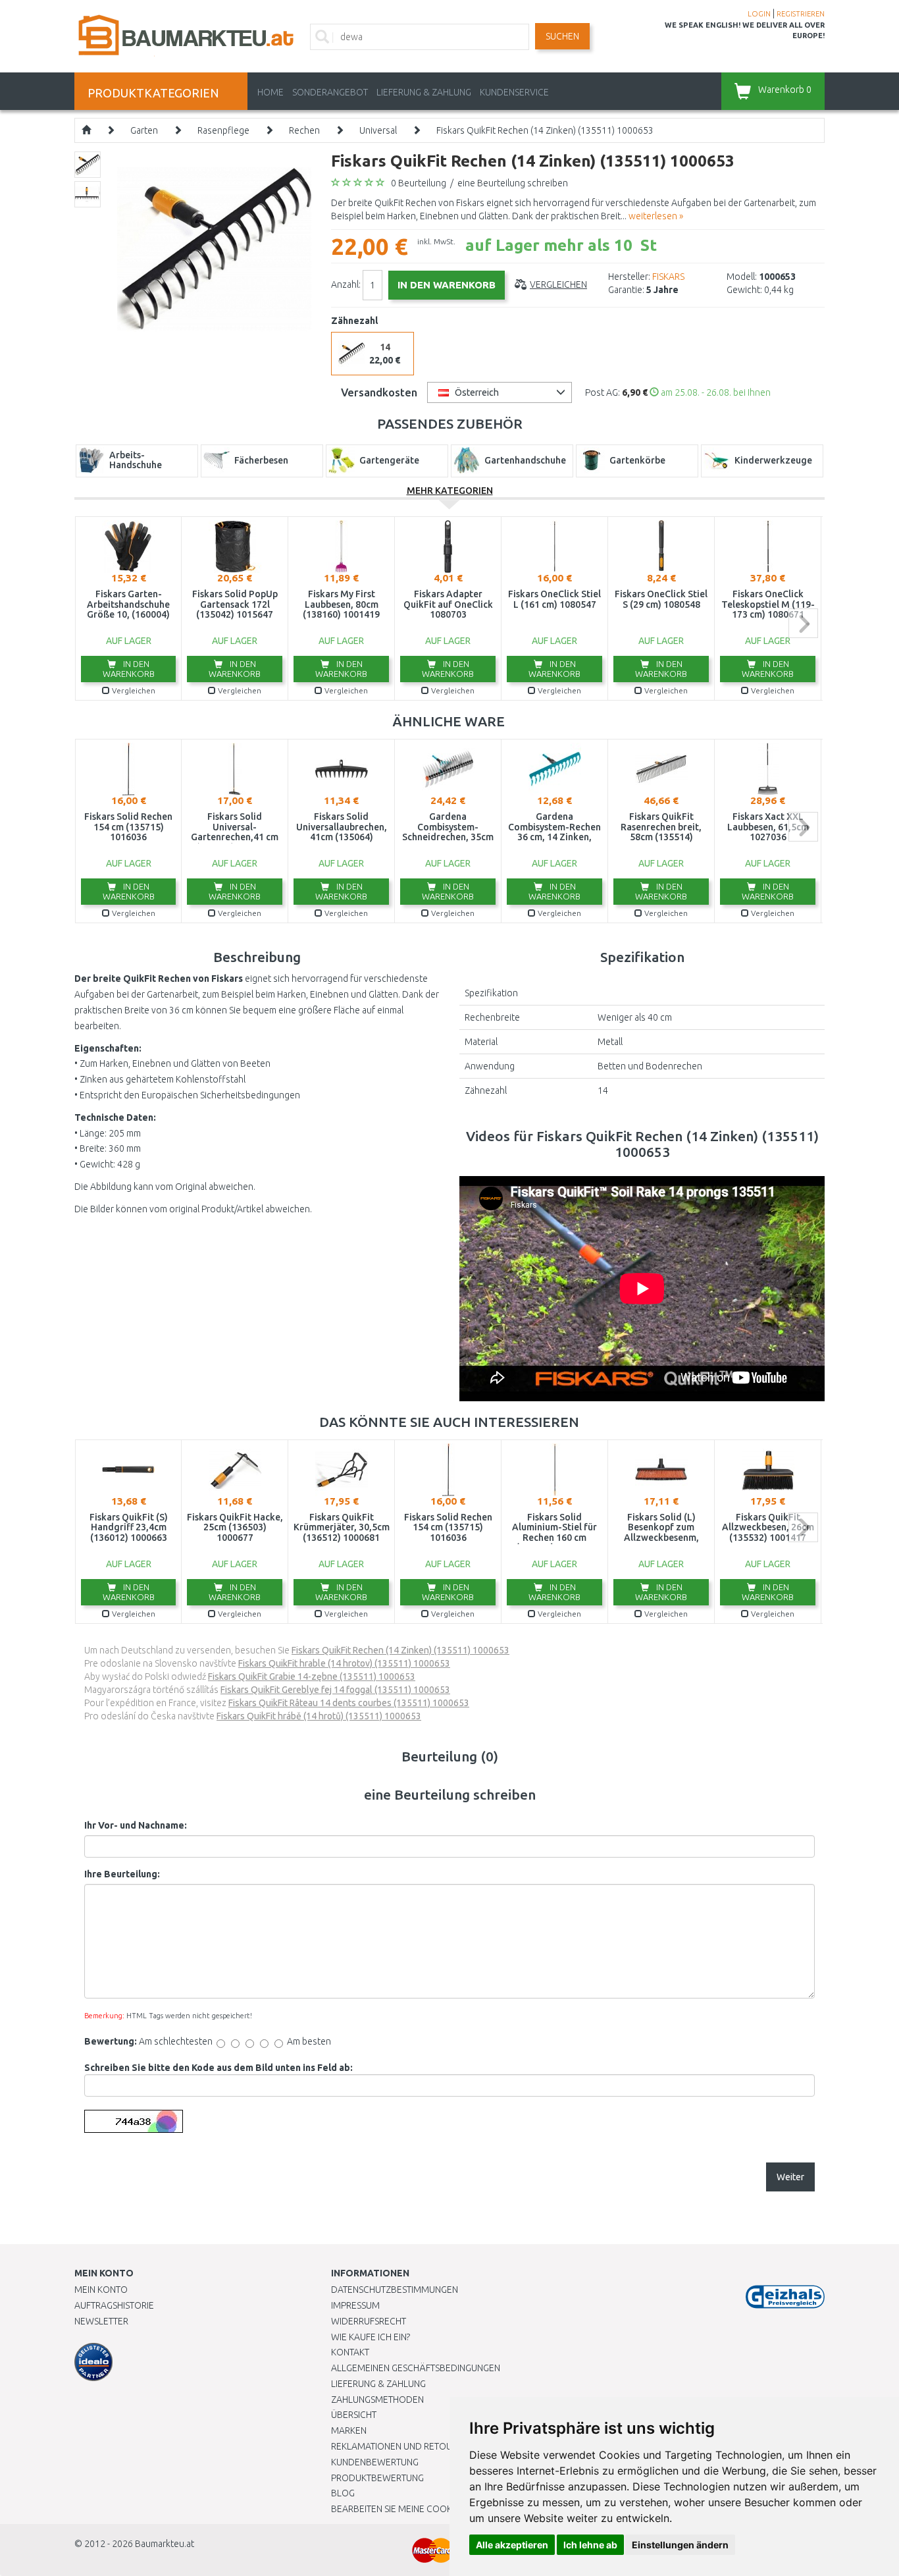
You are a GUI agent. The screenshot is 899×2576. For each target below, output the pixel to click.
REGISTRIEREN (801, 14)
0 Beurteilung (419, 183)
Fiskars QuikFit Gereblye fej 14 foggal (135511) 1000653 (335, 1690)
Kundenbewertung (375, 2462)
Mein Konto (101, 2290)
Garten (144, 130)
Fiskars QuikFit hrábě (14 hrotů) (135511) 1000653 (319, 1716)
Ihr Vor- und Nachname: (136, 1825)
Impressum (355, 2305)
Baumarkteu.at (165, 2544)
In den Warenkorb (129, 669)
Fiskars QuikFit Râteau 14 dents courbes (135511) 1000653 (349, 1703)
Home (270, 92)
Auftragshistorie (114, 2305)
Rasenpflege (223, 130)
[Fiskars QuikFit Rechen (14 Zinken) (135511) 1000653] (214, 248)
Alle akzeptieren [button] (512, 2545)
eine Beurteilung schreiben (513, 183)
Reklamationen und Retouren (400, 2446)
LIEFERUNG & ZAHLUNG (424, 92)
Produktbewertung (377, 2478)
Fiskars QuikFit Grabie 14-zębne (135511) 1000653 (312, 1677)
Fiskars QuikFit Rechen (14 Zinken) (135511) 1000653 (545, 130)
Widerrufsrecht (369, 2321)
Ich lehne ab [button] (590, 2545)
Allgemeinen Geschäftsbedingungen (416, 2368)
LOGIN (759, 14)
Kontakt (350, 2352)
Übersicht (354, 2415)
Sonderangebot (330, 92)
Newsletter (101, 2321)
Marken (349, 2430)
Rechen (304, 130)
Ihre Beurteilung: (122, 1874)
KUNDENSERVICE (514, 92)
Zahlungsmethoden (377, 2400)
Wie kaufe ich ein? (371, 2337)
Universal (378, 130)
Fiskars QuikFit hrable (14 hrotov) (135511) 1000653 (344, 1663)
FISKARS (668, 277)
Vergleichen (558, 284)
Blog (343, 2493)
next (803, 623)
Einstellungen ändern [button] (680, 2545)
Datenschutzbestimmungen (395, 2290)
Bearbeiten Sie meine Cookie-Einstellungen (429, 2509)
